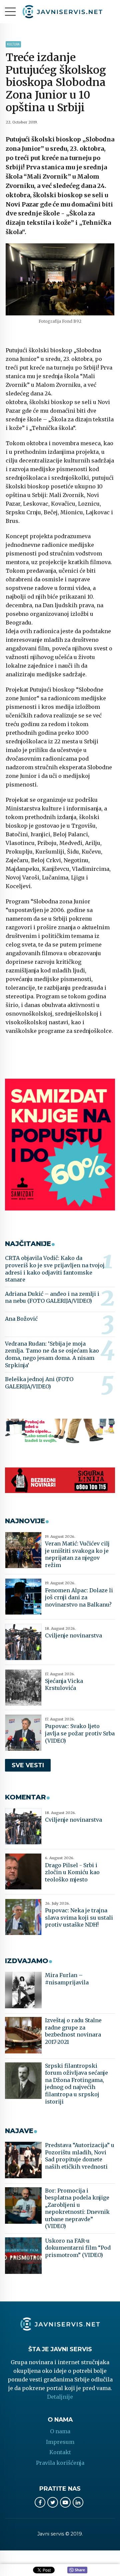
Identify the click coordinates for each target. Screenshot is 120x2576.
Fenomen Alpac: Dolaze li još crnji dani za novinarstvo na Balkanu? (79, 1597)
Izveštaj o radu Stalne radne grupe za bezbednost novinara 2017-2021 (73, 2031)
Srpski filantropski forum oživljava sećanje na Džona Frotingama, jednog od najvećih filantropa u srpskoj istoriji (76, 2084)
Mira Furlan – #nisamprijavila (67, 1979)
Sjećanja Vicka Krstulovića (64, 1685)
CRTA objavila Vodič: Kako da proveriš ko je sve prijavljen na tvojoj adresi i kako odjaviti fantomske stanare (55, 1269)
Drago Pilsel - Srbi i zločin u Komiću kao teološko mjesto (72, 1872)
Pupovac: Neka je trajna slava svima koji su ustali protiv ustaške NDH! (79, 1917)
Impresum (60, 2442)
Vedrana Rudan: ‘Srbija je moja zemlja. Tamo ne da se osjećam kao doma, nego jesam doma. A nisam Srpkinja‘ (52, 1354)
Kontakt (60, 2452)
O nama (60, 2431)
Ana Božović (21, 1319)
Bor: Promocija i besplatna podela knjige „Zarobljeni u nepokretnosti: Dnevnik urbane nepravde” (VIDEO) (77, 2208)
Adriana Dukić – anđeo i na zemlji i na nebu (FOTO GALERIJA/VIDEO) (52, 1297)
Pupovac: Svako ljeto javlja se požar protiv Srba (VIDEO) (80, 1733)
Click (77, 2570)
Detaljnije (60, 2397)
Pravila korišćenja (60, 2463)
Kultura (13, 44)
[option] (60, 279)
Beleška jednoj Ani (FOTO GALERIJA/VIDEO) (39, 1383)
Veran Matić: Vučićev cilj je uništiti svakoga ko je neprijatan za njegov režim (77, 1554)
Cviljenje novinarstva (73, 1635)
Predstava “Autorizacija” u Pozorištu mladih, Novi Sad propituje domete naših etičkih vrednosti (80, 2156)
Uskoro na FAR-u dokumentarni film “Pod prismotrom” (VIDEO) (78, 2248)
